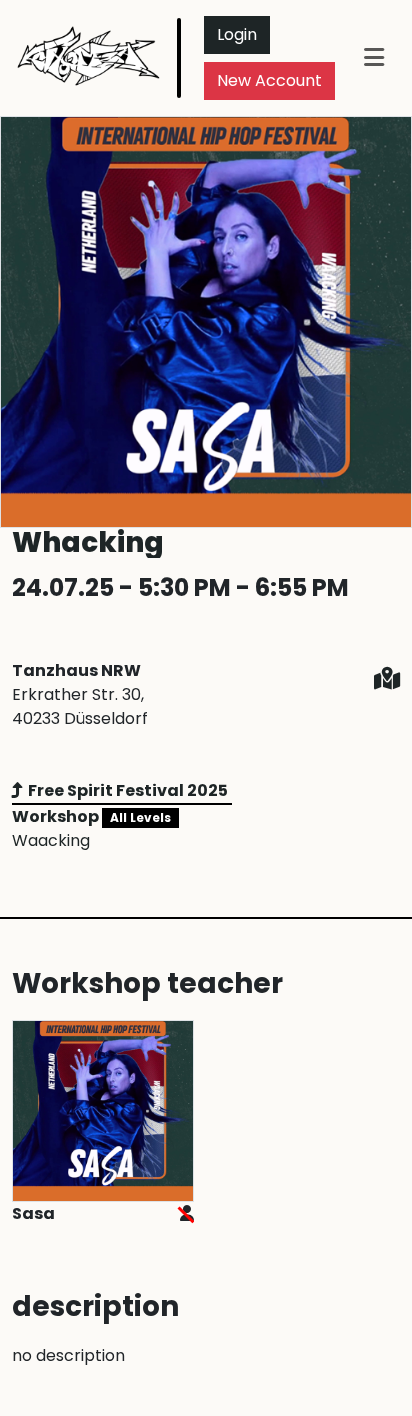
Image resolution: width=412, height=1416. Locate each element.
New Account (269, 80)
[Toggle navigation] (374, 57)
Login (237, 34)
